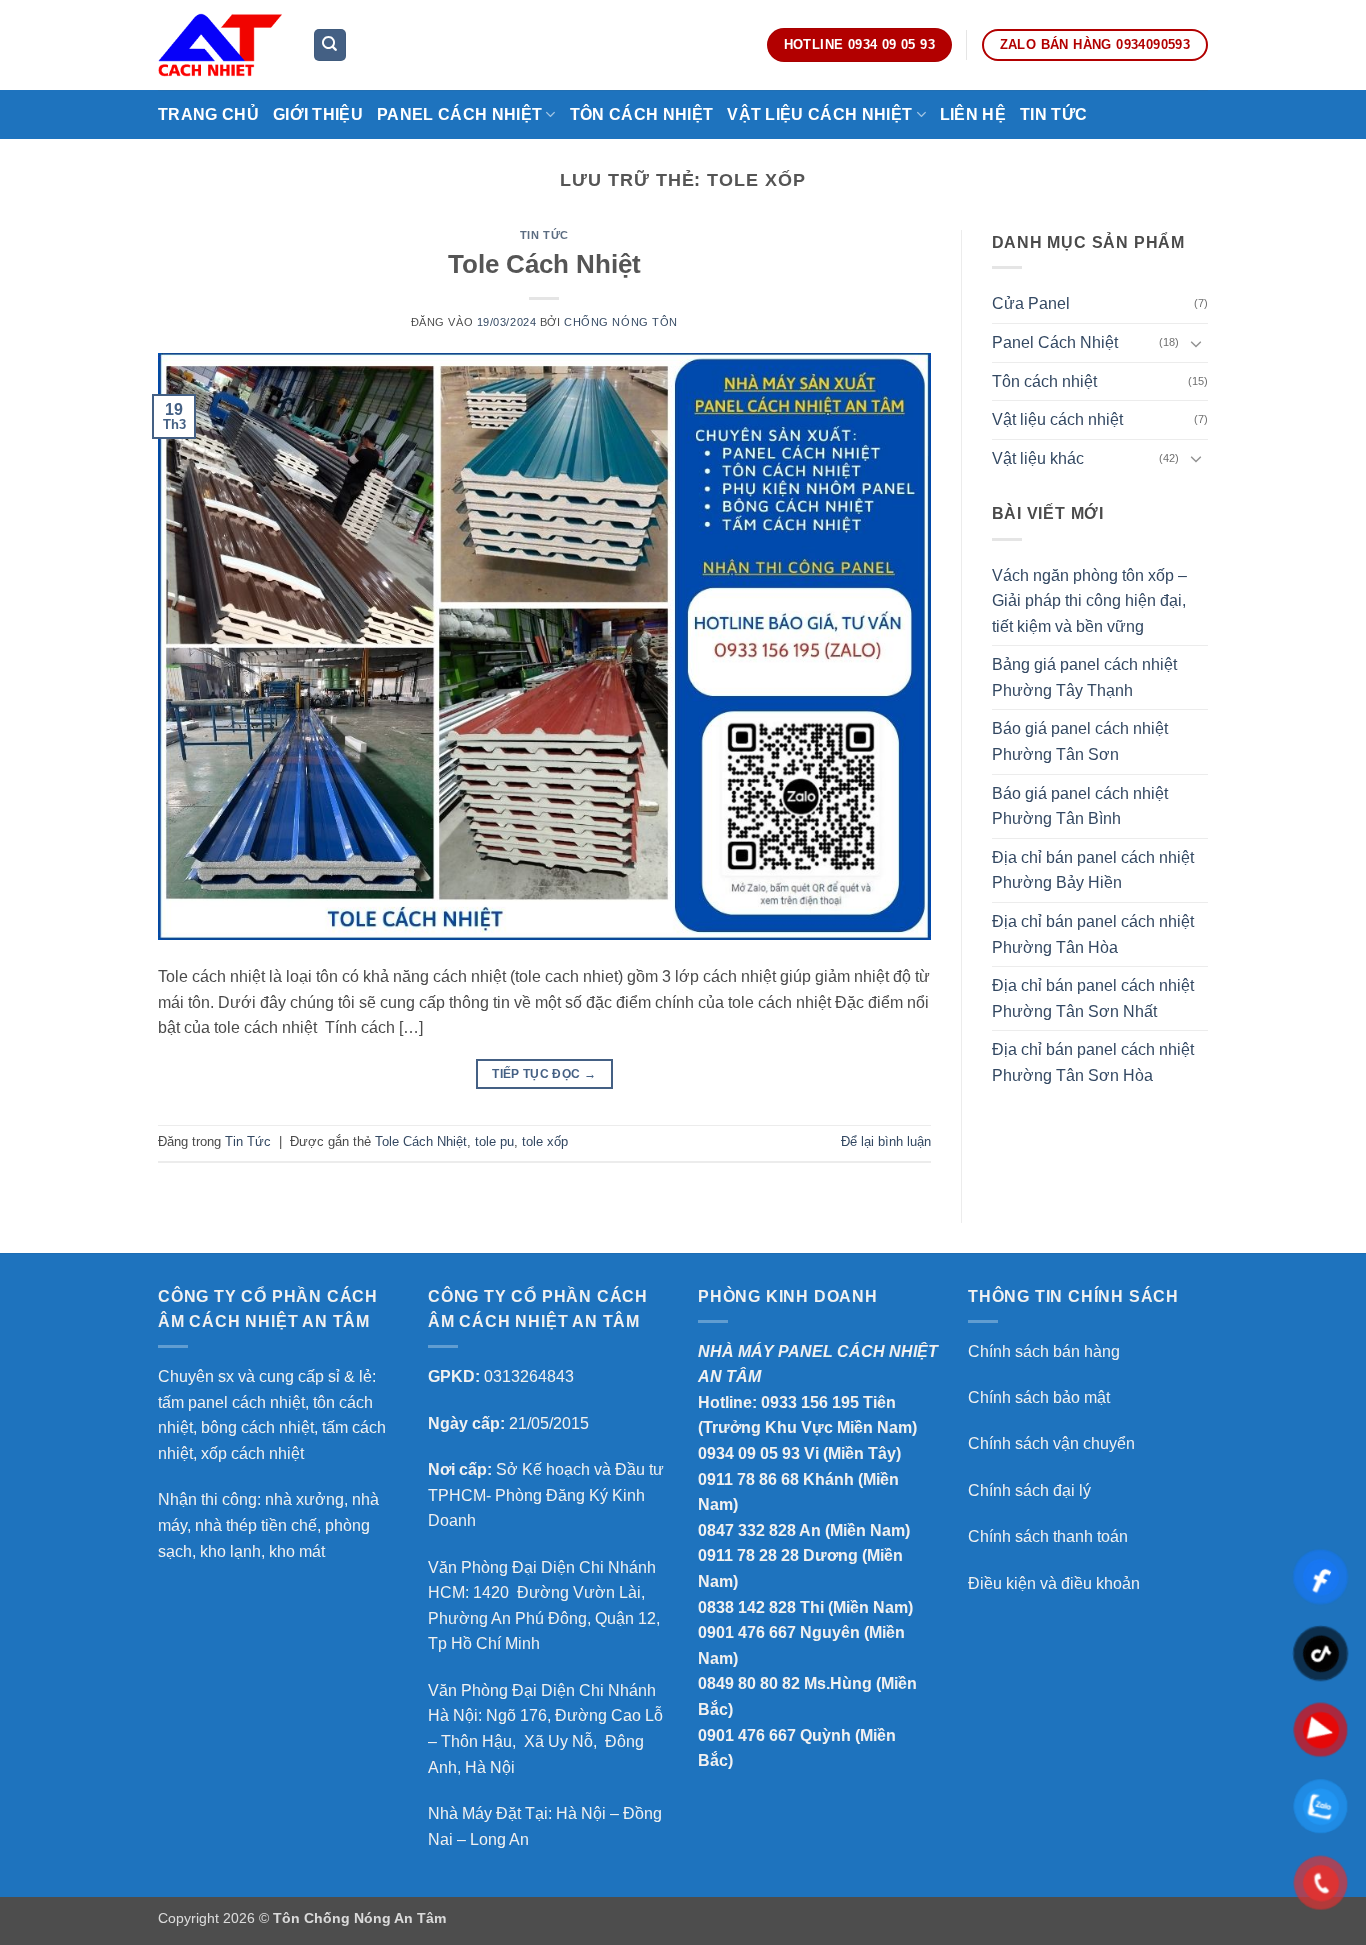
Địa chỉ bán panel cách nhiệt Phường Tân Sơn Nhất (1093, 998)
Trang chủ (208, 114)
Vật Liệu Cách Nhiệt (819, 114)
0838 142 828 (747, 1607)
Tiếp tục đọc (544, 1074)
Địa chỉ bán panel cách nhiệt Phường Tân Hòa (1093, 934)
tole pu (494, 1141)
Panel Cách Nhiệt (459, 114)
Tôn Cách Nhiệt (641, 114)
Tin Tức (1053, 114)
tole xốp (545, 1141)
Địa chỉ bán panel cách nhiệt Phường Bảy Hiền (1093, 870)
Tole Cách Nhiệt (544, 264)
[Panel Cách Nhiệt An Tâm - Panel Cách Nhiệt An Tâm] (220, 44)
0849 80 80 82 (749, 1683)
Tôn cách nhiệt (1044, 381)
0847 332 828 (747, 1530)
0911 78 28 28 (748, 1555)
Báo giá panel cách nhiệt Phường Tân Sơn (1080, 741)
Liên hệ (973, 114)
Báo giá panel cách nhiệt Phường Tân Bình (1080, 806)
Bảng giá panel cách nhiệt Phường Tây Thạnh (1084, 677)
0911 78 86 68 (748, 1479)
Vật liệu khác (1038, 458)
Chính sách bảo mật (1039, 1397)
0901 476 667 (747, 1632)
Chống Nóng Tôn (621, 322)
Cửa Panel (1031, 303)
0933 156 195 (810, 1402)
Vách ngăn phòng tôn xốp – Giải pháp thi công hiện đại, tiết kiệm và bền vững (1089, 601)
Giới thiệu (318, 114)
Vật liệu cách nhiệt (1057, 419)
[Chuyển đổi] (1196, 343)
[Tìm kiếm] (330, 45)
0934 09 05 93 (749, 1453)
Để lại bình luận (886, 1141)
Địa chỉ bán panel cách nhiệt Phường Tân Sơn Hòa (1093, 1062)
